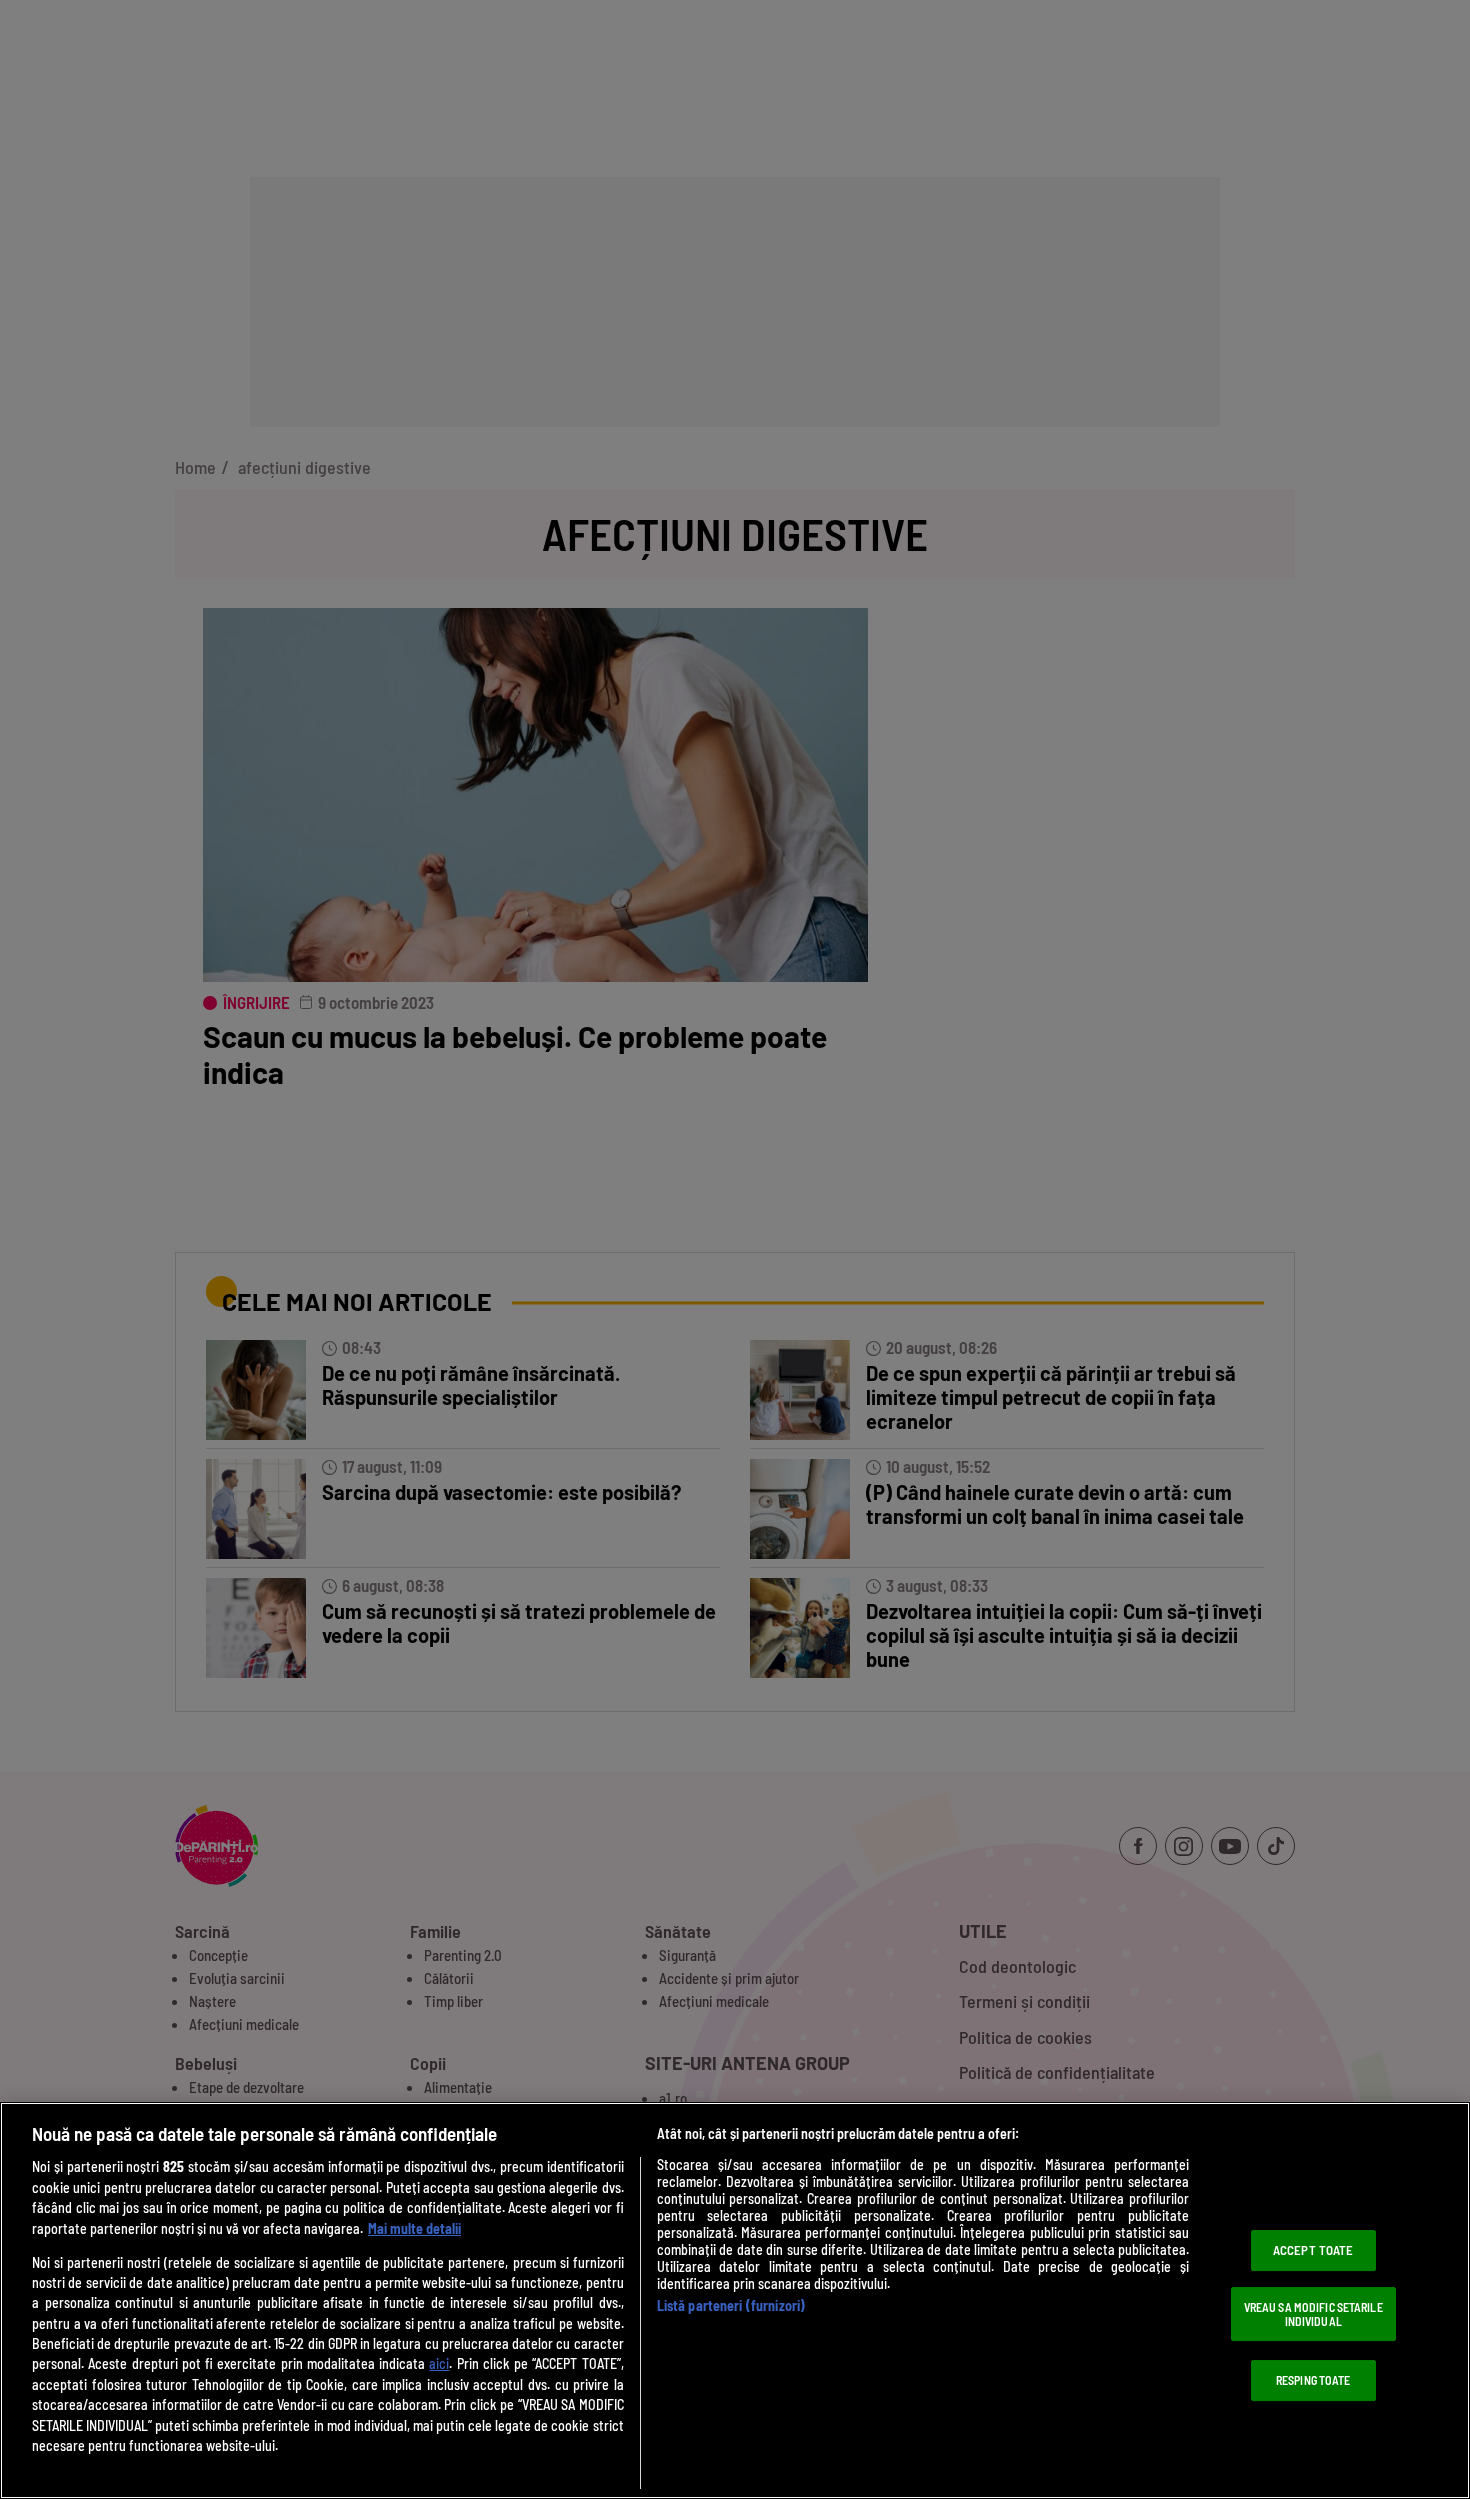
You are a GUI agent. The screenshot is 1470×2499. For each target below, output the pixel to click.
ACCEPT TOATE (1313, 2250)
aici (439, 2363)
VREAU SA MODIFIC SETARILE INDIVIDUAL (1313, 2314)
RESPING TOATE (1313, 2380)
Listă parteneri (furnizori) (731, 2305)
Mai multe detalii (414, 2228)
